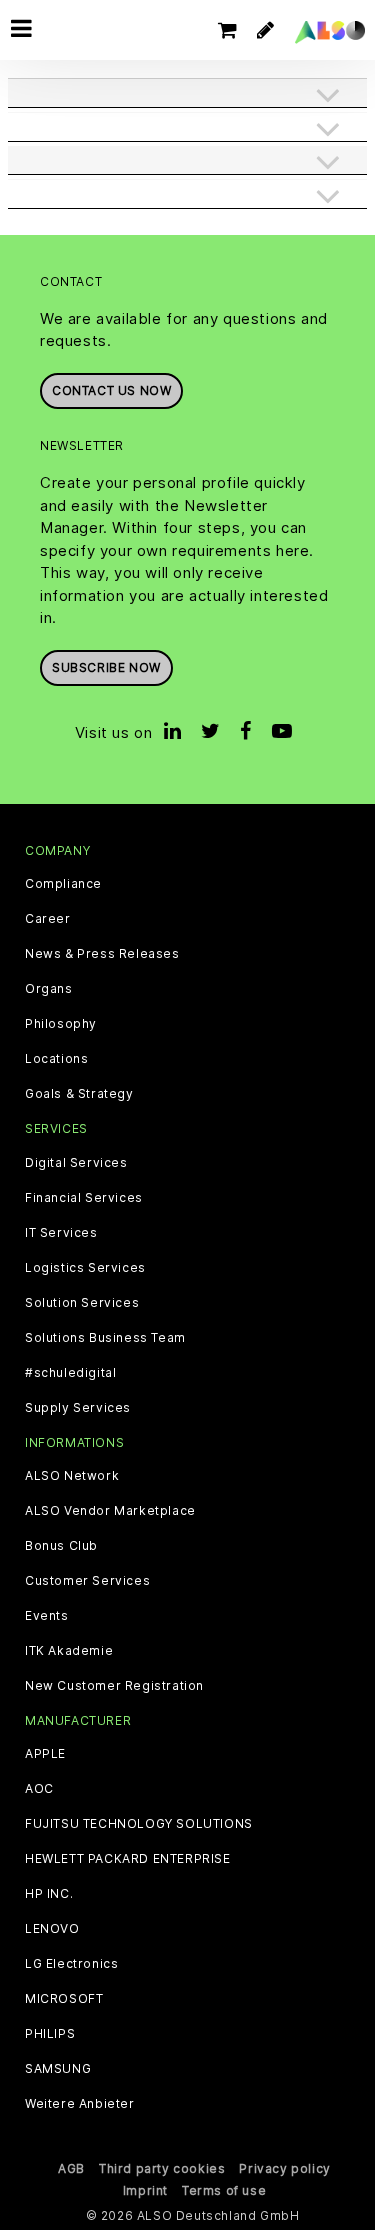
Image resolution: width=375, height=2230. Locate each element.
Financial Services (84, 1198)
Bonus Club (61, 1546)
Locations (56, 1059)
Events (47, 1616)
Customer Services (87, 1581)
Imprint (145, 2190)
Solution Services (82, 1303)
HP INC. (49, 1894)
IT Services (61, 1233)
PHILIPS (50, 2034)
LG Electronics (71, 1964)
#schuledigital (70, 1373)
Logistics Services (85, 1268)
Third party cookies (162, 2168)
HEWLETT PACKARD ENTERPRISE (128, 1859)
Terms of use (224, 2190)
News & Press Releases (102, 954)
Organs (49, 989)
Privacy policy (284, 2168)
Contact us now (111, 390)
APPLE (45, 1754)
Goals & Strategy (79, 1094)
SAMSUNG (58, 2069)
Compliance (63, 884)
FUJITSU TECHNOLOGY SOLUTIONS (139, 1824)
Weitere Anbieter (80, 2104)
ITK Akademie (69, 1651)
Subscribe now (106, 667)
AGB (71, 2168)
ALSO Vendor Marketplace (110, 1511)
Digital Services (76, 1163)
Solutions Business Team (105, 1338)
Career (48, 919)
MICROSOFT (64, 1999)
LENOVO (52, 1929)
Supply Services (78, 1408)
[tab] (187, 95)
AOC (39, 1789)
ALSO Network (72, 1476)
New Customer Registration (114, 1686)
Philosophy (61, 1024)
